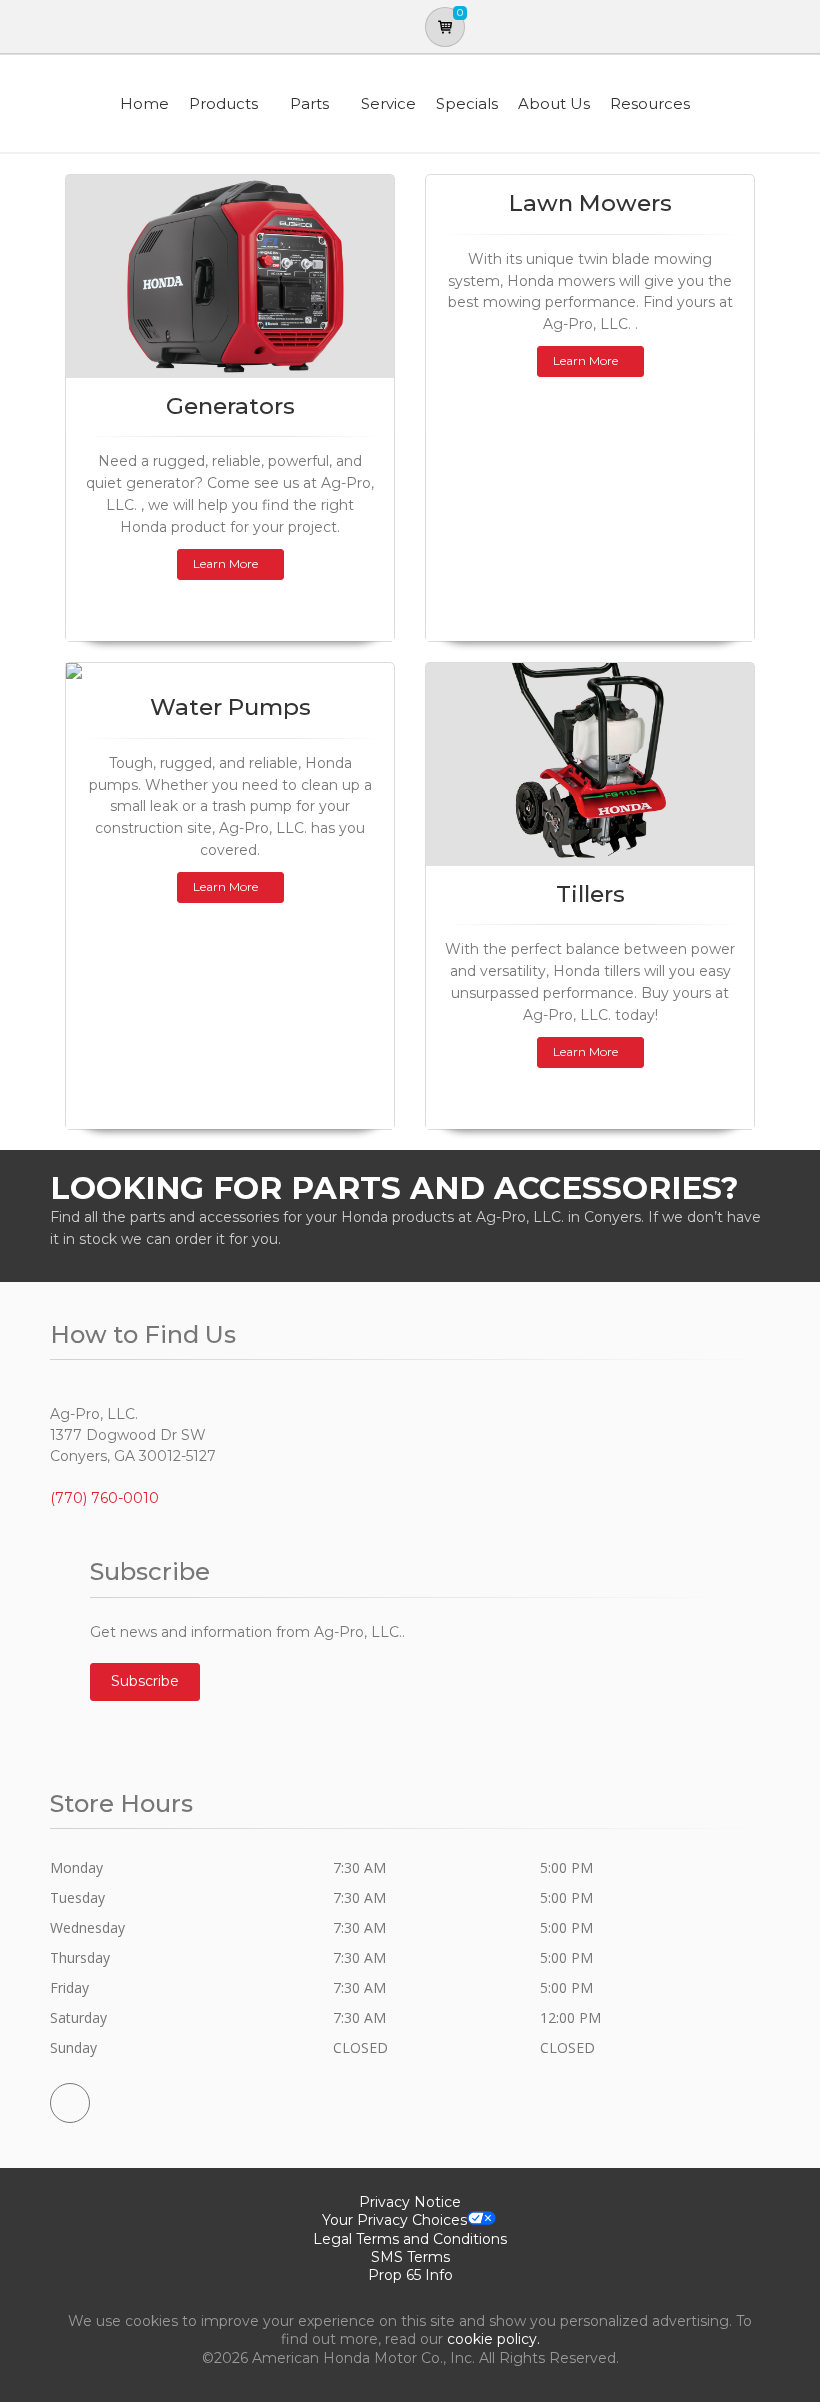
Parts (309, 103)
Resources (650, 103)
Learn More (225, 563)
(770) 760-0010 (104, 1498)
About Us (554, 103)
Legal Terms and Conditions (410, 2239)
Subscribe (145, 1681)
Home (144, 103)
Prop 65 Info (410, 2275)
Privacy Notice (410, 2202)
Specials (467, 103)
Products (223, 103)
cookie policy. (493, 2339)
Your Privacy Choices (394, 2220)
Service (388, 103)
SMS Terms (410, 2257)
